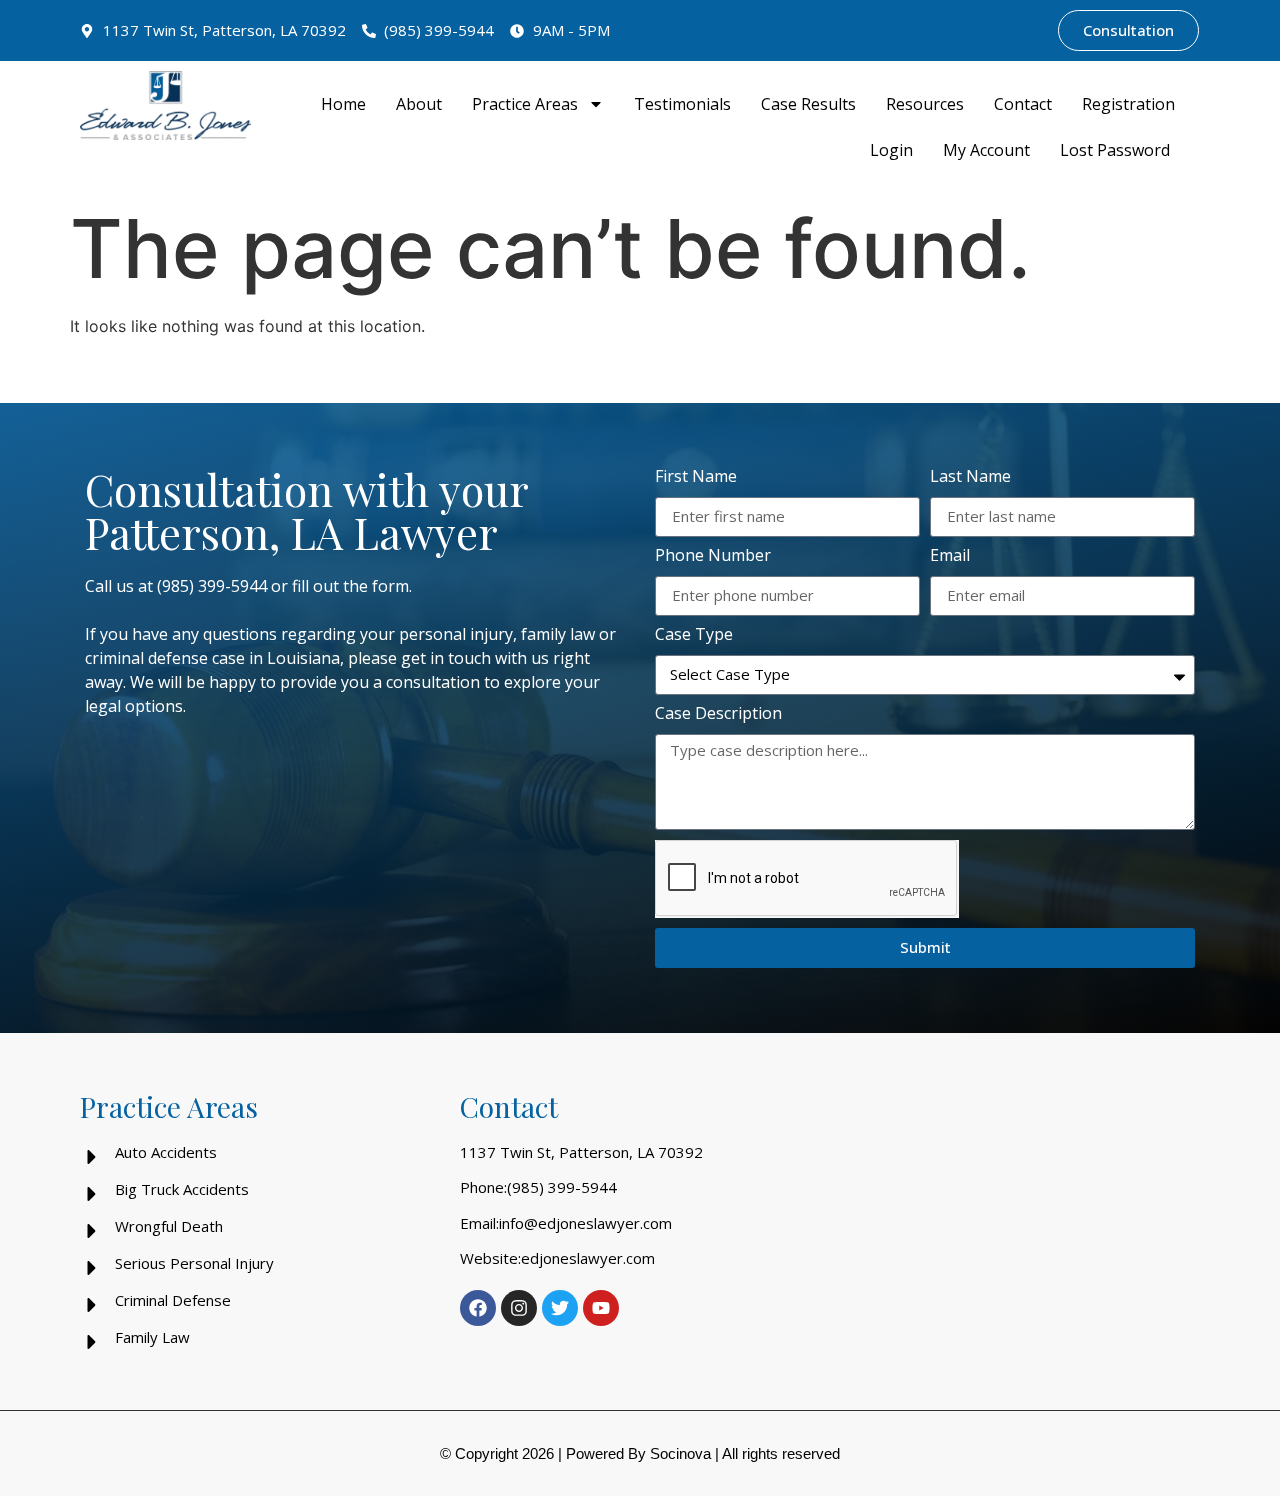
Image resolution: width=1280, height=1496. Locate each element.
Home (343, 104)
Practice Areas (525, 104)
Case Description (718, 714)
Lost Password (1115, 150)
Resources (925, 104)
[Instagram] (519, 1308)
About (419, 104)
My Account (986, 150)
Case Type (694, 635)
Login (891, 150)
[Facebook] (478, 1308)
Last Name (970, 477)
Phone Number (713, 556)
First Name (696, 477)
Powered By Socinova (638, 1453)
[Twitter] (560, 1308)
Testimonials (682, 104)
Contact (1023, 104)
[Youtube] (601, 1308)
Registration (1128, 104)
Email (950, 556)
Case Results (808, 104)
